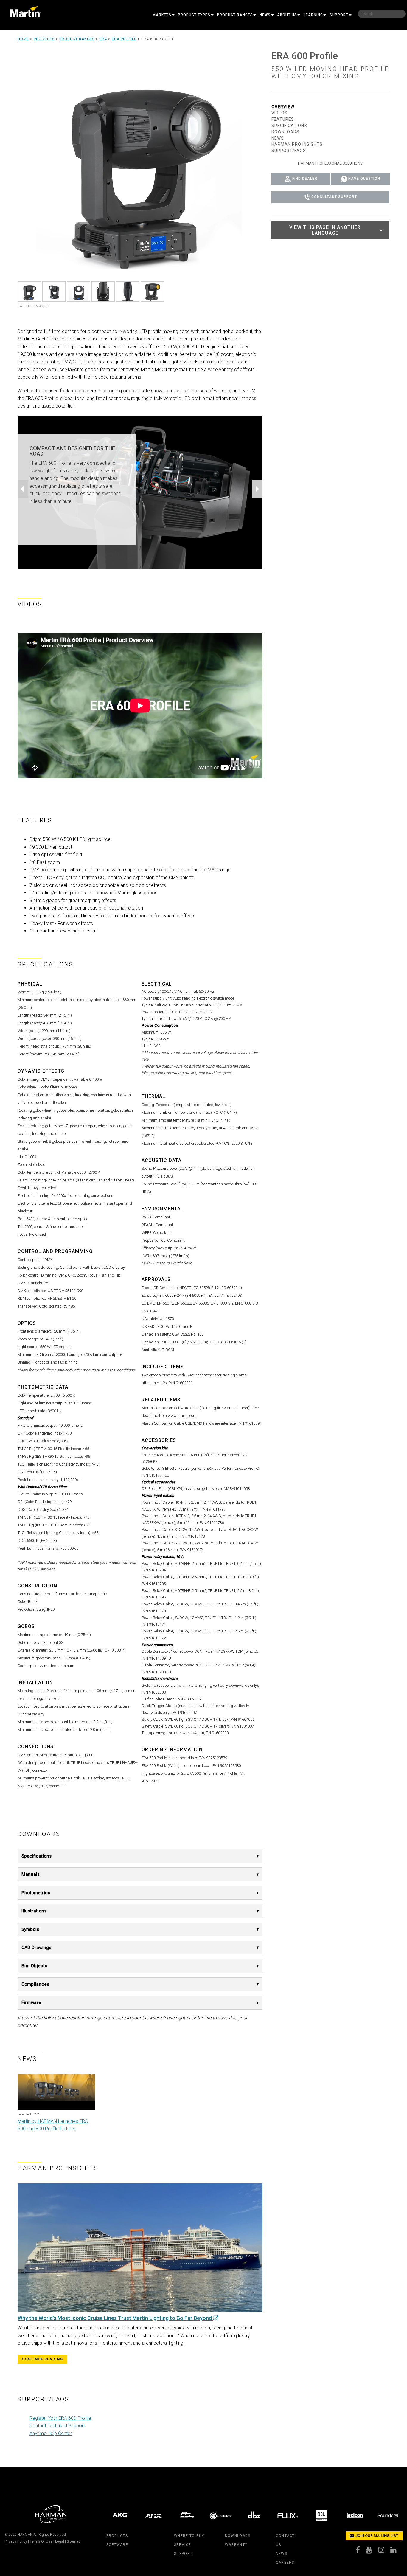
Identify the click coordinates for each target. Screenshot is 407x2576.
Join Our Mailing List (376, 2536)
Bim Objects (34, 1966)
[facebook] (361, 2551)
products (117, 2536)
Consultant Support (334, 197)
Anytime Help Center (51, 2433)
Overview (283, 107)
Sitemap (73, 2541)
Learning (313, 15)
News (265, 15)
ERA (103, 39)
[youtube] (372, 2551)
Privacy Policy (16, 2541)
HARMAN (25, 2535)
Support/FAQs (289, 151)
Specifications (36, 1856)
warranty (236, 2545)
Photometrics (36, 1893)
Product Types (194, 15)
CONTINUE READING (42, 2359)
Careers (285, 2563)
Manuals (31, 1874)
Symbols (30, 1929)
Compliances (35, 1984)
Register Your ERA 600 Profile (60, 2418)
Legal (60, 2541)
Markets (162, 15)
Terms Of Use (41, 2541)
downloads (238, 2536)
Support (339, 15)
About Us (287, 15)
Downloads (285, 132)
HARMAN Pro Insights (297, 144)
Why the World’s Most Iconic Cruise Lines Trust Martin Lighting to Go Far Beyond (115, 2318)
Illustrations (34, 1911)
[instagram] (384, 2551)
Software (117, 2545)
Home (23, 39)
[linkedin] (396, 2551)
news (282, 2554)
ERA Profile (124, 39)
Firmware (31, 2002)
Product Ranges (235, 15)
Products (44, 39)
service (182, 2545)
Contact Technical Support (57, 2426)
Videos (279, 113)
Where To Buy (189, 2536)
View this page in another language (325, 230)
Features (283, 119)
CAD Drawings (36, 1948)
